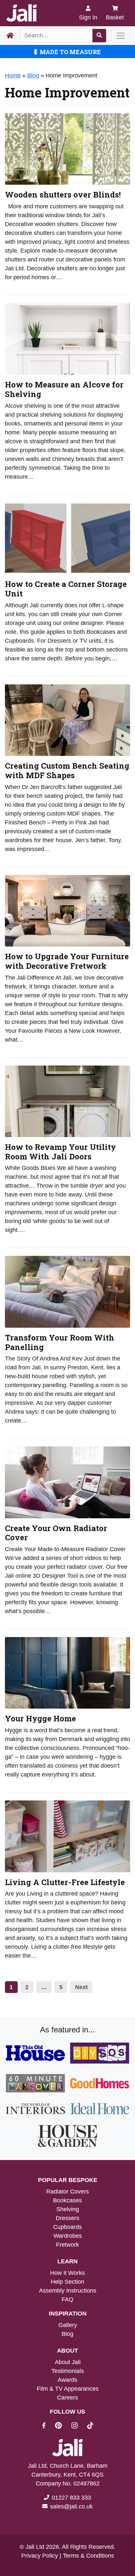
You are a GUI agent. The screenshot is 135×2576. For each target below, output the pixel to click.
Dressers (67, 2218)
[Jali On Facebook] (48, 2426)
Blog (33, 75)
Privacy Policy (40, 2556)
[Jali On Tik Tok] (90, 2426)
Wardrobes (68, 2236)
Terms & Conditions (88, 2556)
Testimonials (68, 2371)
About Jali (68, 2362)
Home (13, 75)
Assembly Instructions (68, 2291)
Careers (67, 2398)
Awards (67, 2380)
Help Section (67, 2282)
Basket (115, 17)
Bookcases (67, 2200)
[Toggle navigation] (121, 36)
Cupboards (67, 2227)
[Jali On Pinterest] (62, 2426)
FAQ (67, 2299)
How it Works (67, 2273)
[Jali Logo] (21, 13)
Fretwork (67, 2245)
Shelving (68, 2209)
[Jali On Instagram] (78, 2426)
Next (81, 1987)
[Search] (99, 36)
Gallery (68, 2325)
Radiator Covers (67, 2192)
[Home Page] (10, 36)
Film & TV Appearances (68, 2389)
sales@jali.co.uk (71, 2506)
